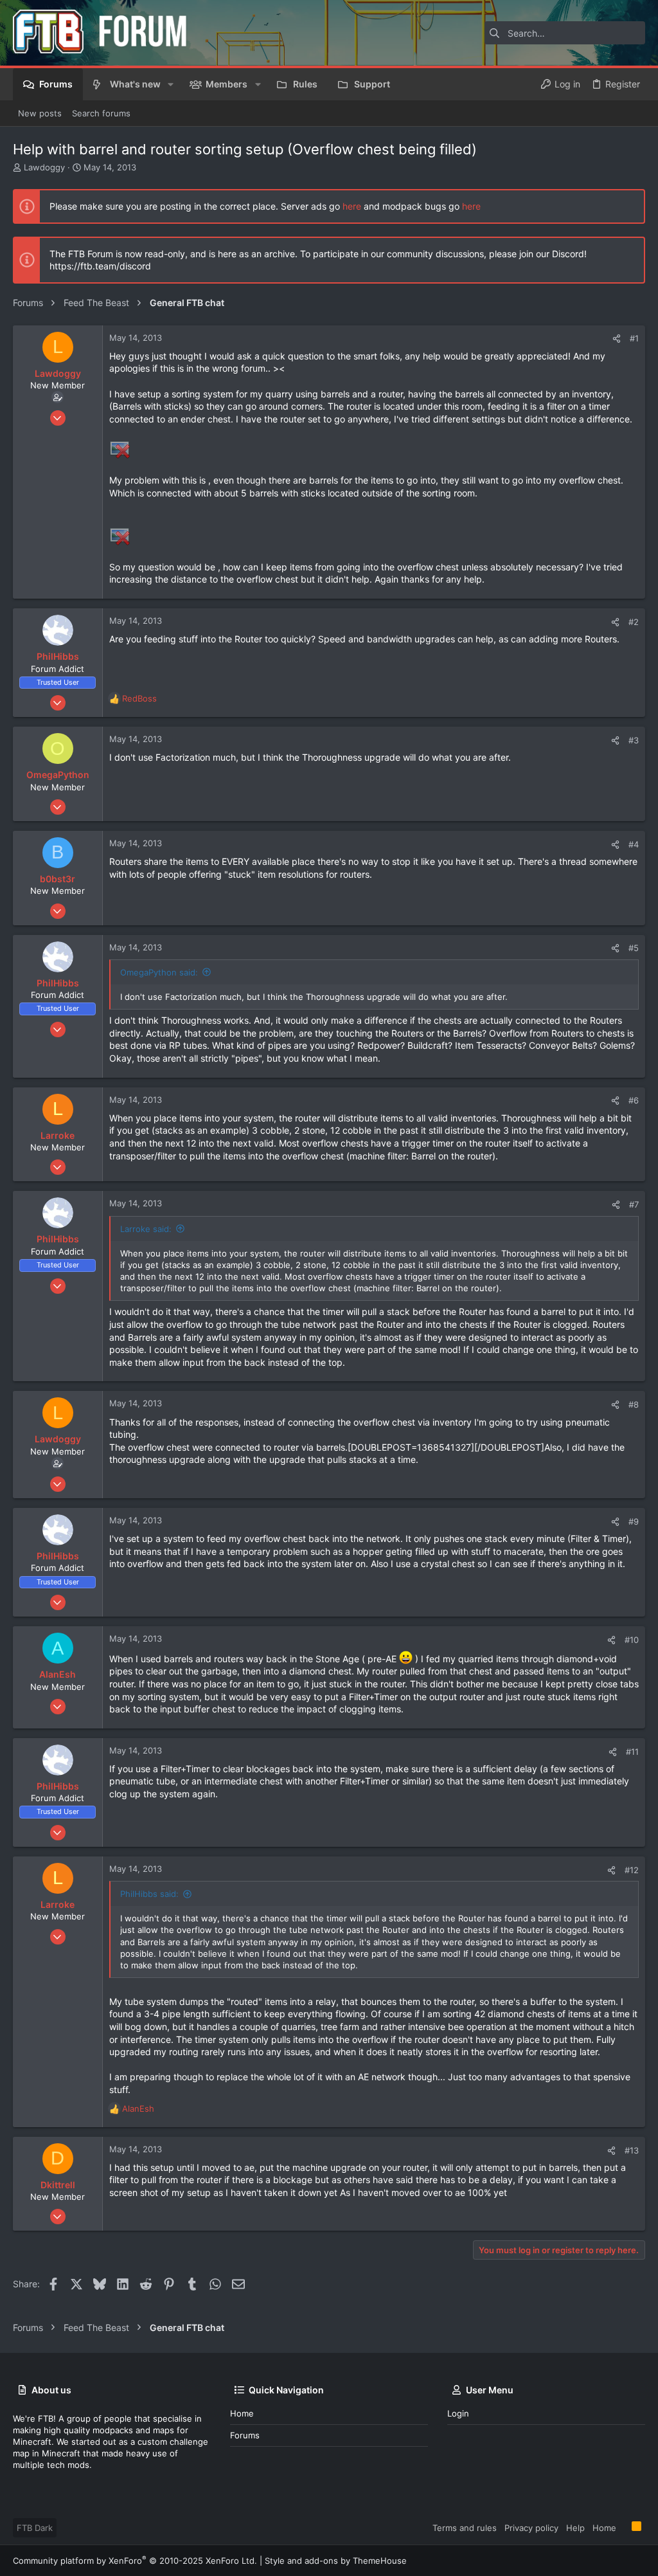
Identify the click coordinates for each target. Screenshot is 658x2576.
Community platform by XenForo (135, 2561)
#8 (634, 1404)
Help (575, 2528)
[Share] (617, 339)
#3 (634, 740)
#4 (634, 844)
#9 (634, 1521)
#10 (632, 1640)
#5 (634, 948)
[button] (171, 84)
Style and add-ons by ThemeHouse (336, 2561)
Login (458, 2413)
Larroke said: (146, 1229)
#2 (634, 622)
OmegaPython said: (159, 972)
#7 (634, 1204)
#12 (632, 1870)
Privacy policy (531, 2528)
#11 (632, 1752)
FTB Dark (35, 2528)
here (352, 206)
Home (242, 2413)
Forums (245, 2435)
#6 (634, 1100)
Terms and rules (465, 2528)
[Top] (624, 2527)
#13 (632, 2150)
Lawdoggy (44, 167)
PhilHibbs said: (149, 1894)
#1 (634, 338)
